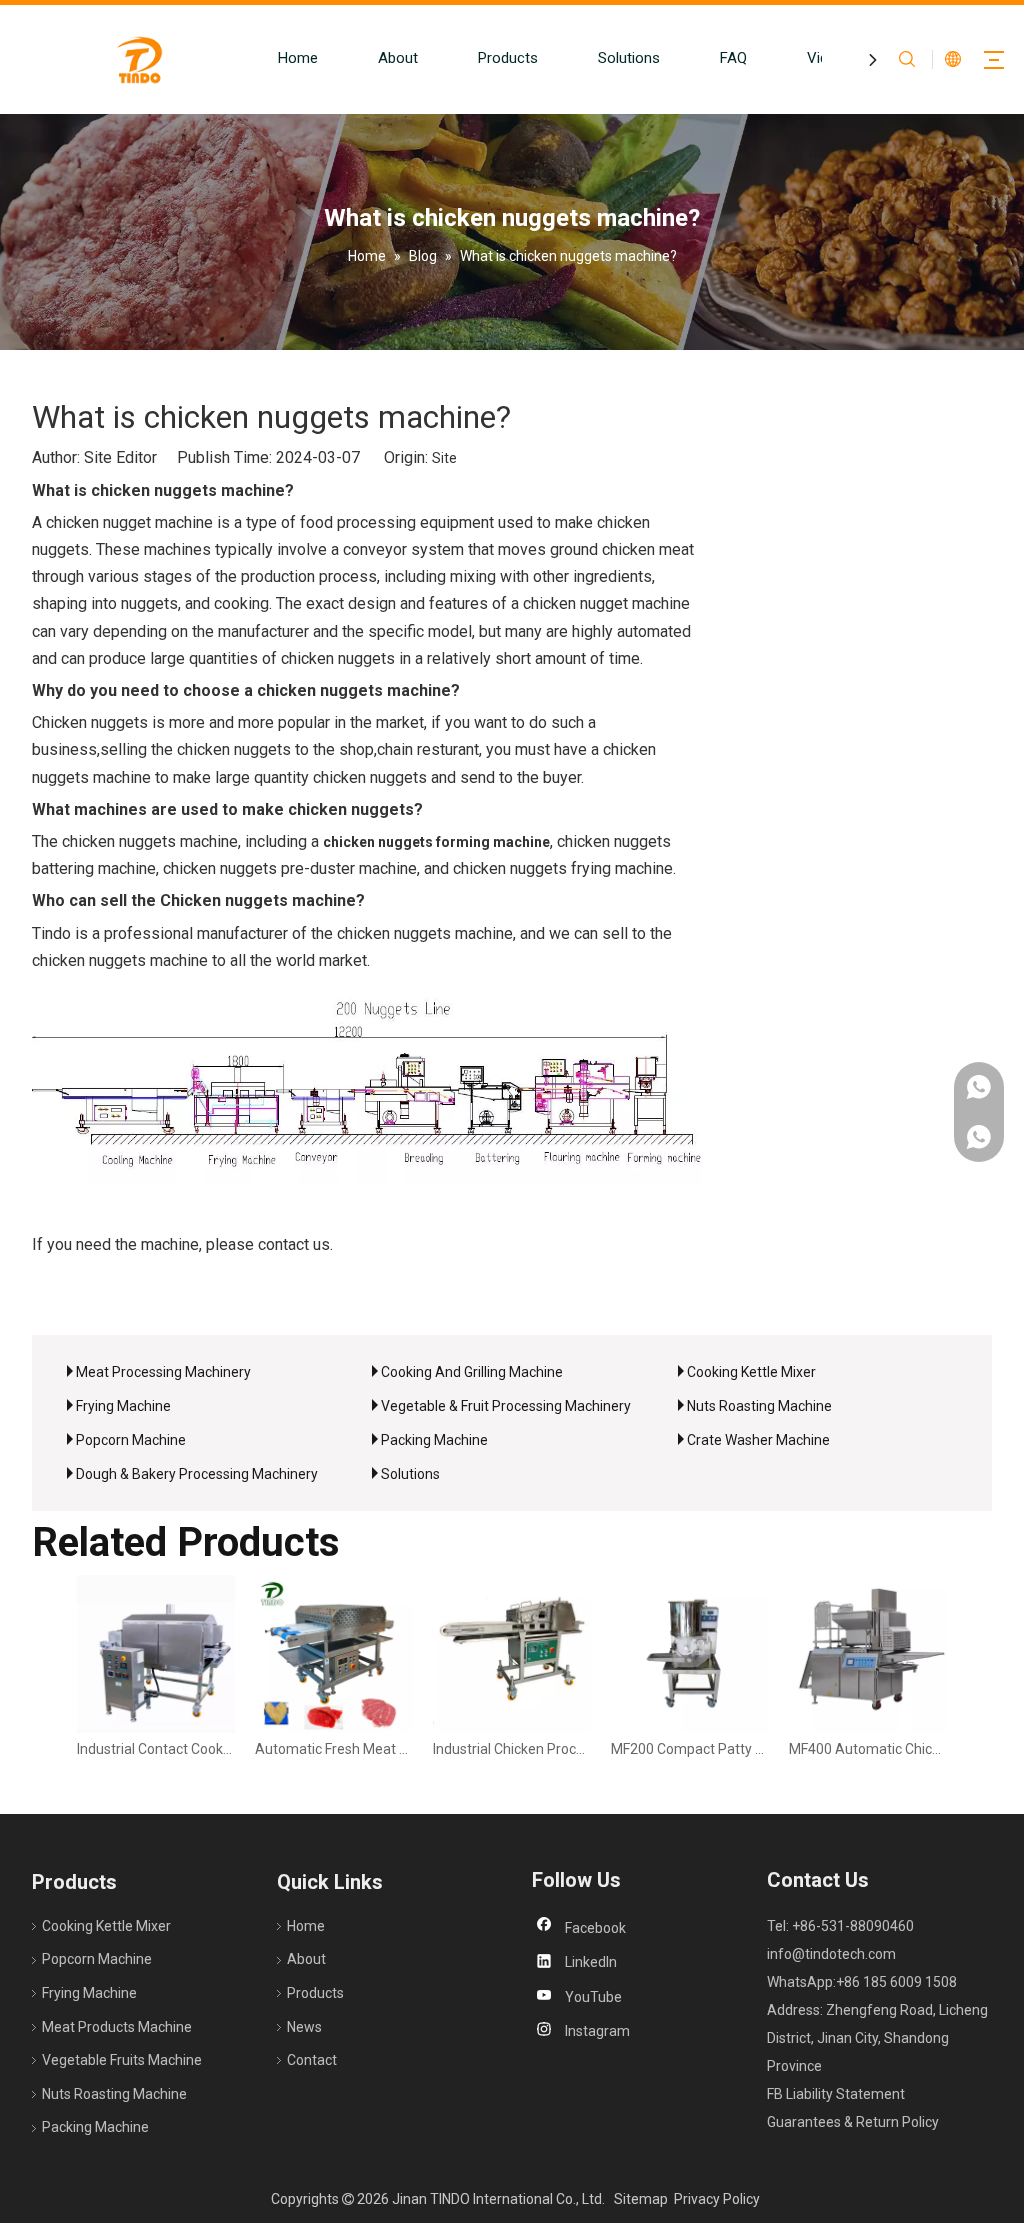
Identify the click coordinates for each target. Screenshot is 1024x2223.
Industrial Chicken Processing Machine (512, 1749)
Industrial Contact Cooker (156, 1749)
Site (444, 458)
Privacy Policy (717, 2199)
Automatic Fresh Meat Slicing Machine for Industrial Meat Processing (334, 1749)
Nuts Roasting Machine (759, 1406)
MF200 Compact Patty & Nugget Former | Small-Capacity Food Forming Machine (690, 1749)
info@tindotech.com (831, 1954)
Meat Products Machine (117, 2027)
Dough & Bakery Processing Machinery (197, 1474)
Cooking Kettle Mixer (751, 1372)
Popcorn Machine (131, 1440)
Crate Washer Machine (758, 1440)
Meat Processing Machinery (163, 1372)
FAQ (733, 58)
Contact (312, 2060)
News (304, 2027)
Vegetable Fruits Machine (122, 2060)
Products (508, 58)
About (398, 58)
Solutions (629, 58)
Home (298, 58)
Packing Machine (434, 1440)
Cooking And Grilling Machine (472, 1372)
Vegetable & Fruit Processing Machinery (506, 1406)
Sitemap (641, 2199)
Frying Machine (123, 1406)
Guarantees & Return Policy (853, 2122)
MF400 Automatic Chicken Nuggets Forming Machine (868, 1749)
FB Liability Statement (836, 2094)
